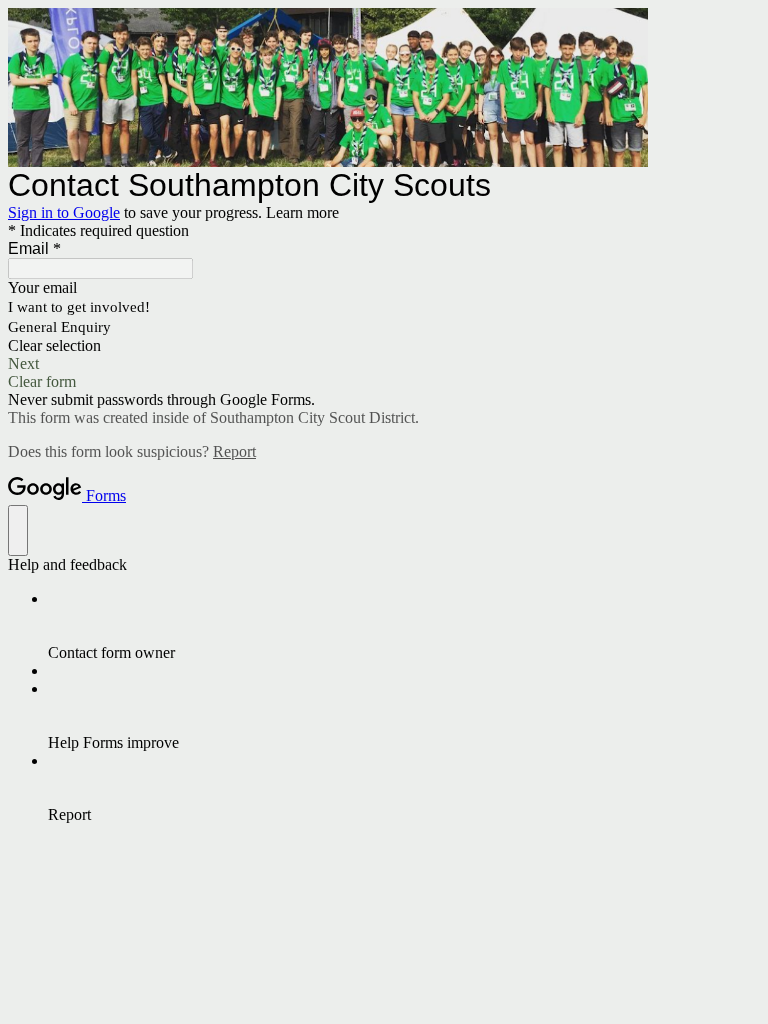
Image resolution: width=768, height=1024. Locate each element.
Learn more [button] (302, 212)
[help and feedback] (18, 530)
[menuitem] (404, 626)
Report (234, 451)
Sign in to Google (64, 212)
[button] (384, 346)
